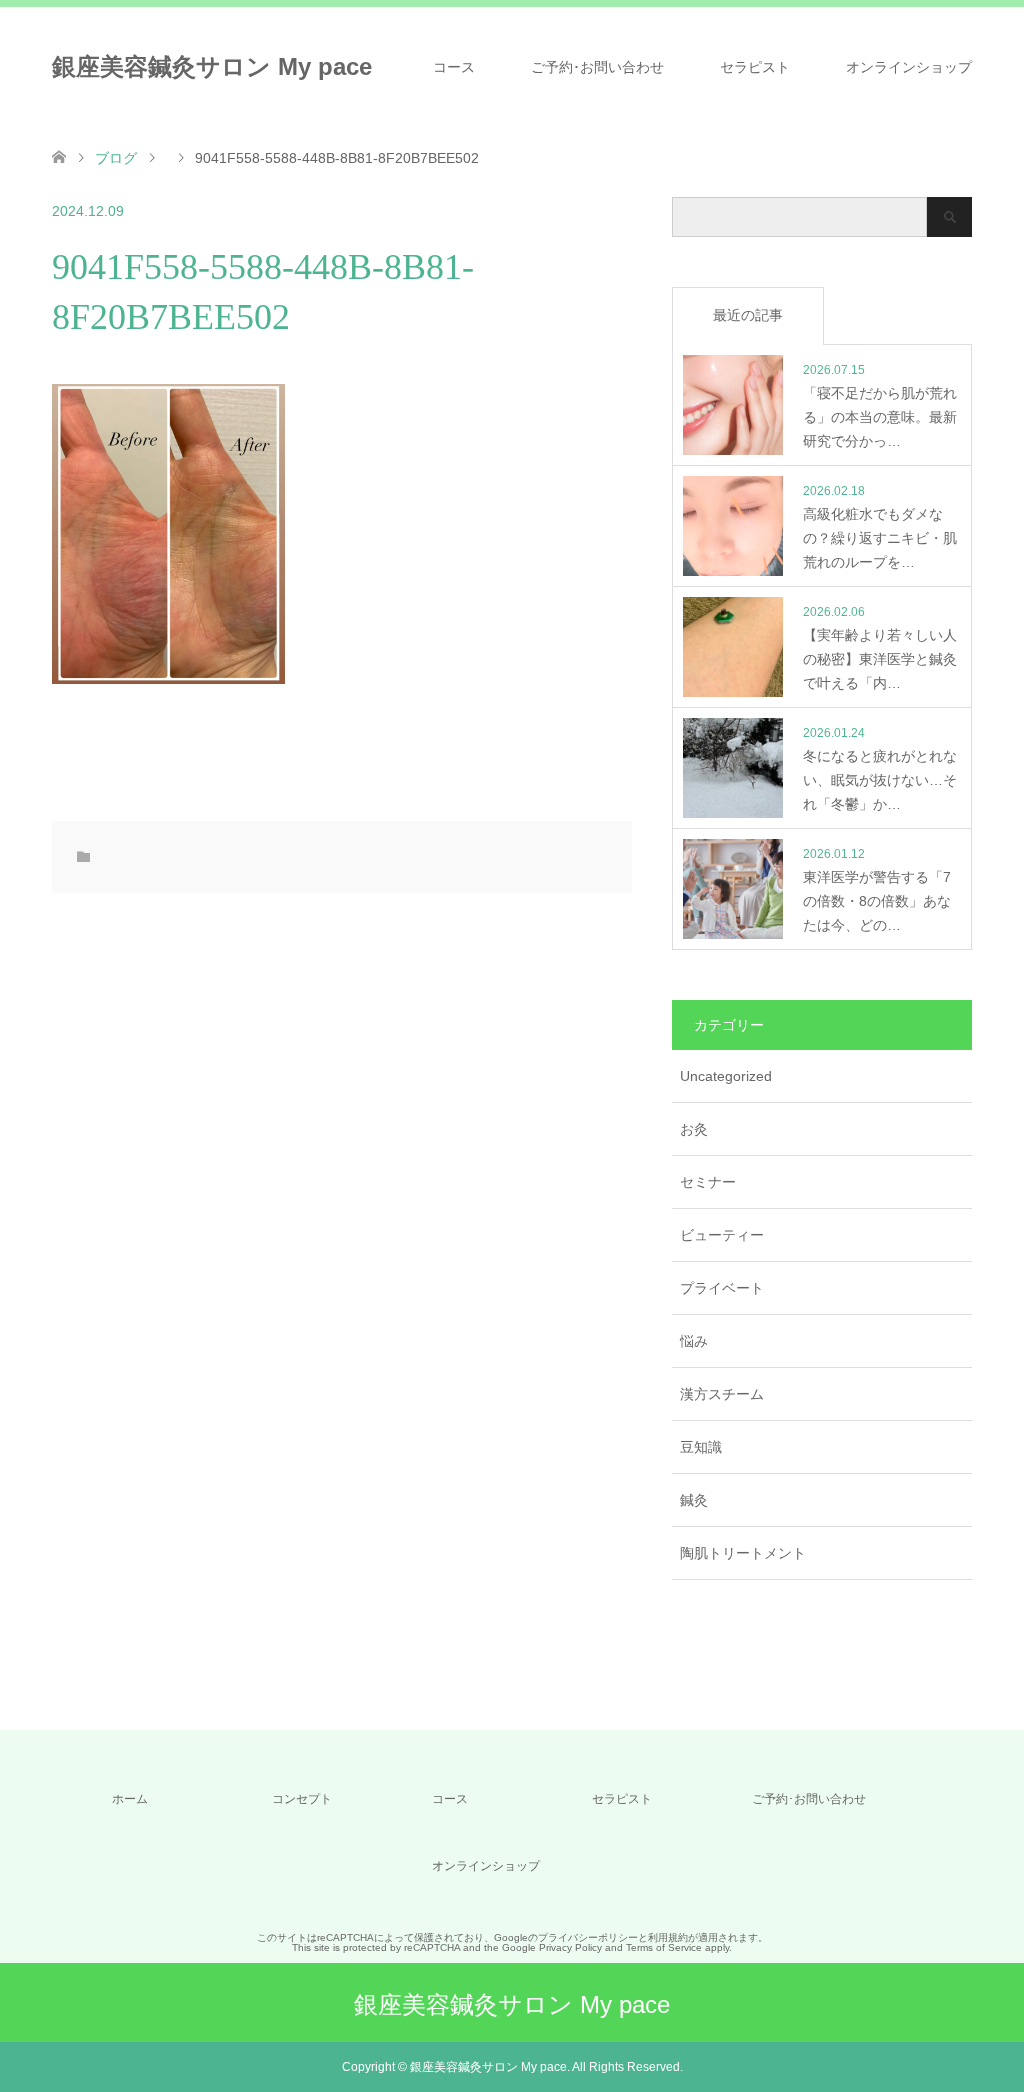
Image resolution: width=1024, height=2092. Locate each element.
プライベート (722, 1288)
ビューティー (722, 1235)
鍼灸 (694, 1500)
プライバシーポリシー (588, 1937)
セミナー (708, 1182)
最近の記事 (748, 315)
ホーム (130, 1799)
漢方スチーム (722, 1394)
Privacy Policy (570, 1947)
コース (454, 67)
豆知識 (701, 1447)
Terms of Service (664, 1947)
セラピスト (755, 67)
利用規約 (668, 1937)
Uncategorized (726, 1076)
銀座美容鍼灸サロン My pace (212, 66)
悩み (694, 1341)
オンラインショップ (909, 67)
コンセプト (302, 1799)
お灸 (694, 1129)
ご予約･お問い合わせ (597, 67)
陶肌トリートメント (743, 1553)
